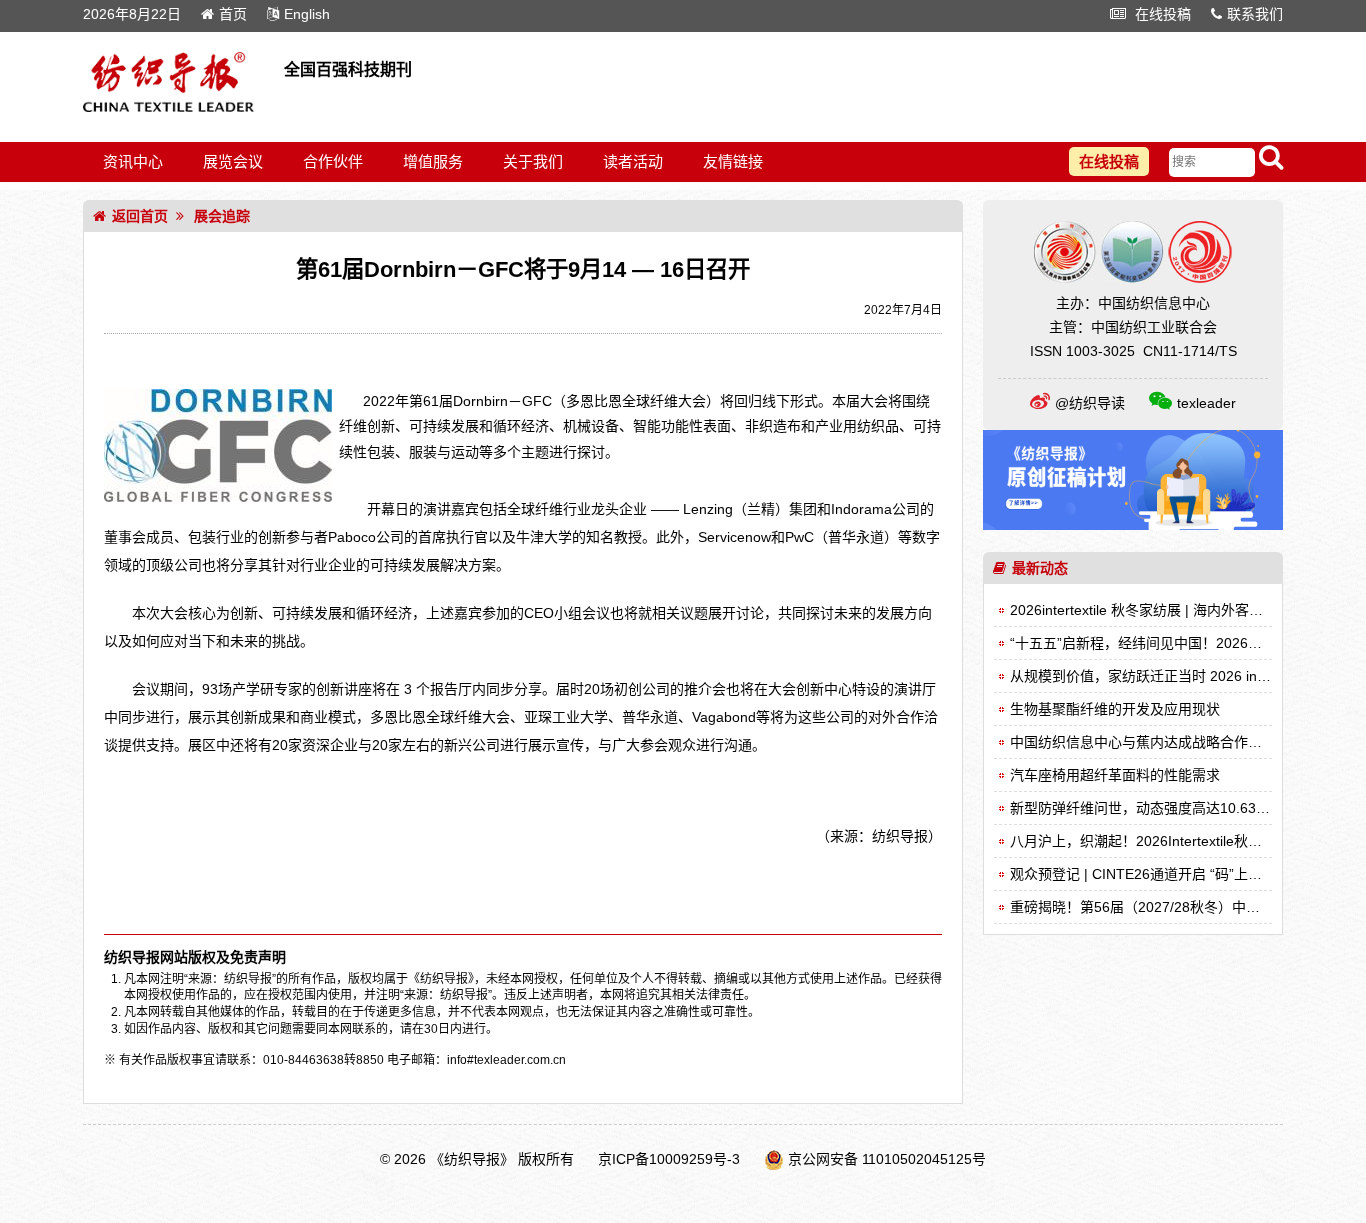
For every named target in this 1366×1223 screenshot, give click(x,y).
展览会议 (233, 161)
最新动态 (1040, 568)
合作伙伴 (333, 161)
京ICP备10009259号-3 (669, 1159)
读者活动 (633, 161)
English (307, 14)
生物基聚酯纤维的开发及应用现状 (1115, 709)
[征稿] (1133, 525)
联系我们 (1255, 14)
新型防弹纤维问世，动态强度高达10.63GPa (1147, 808)
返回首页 (140, 216)
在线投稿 (1161, 14)
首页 (233, 14)
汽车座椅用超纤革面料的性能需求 (1115, 775)
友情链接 (733, 161)
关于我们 (533, 161)
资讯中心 (133, 161)
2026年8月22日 (132, 14)
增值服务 (433, 161)
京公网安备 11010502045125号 (887, 1159)
